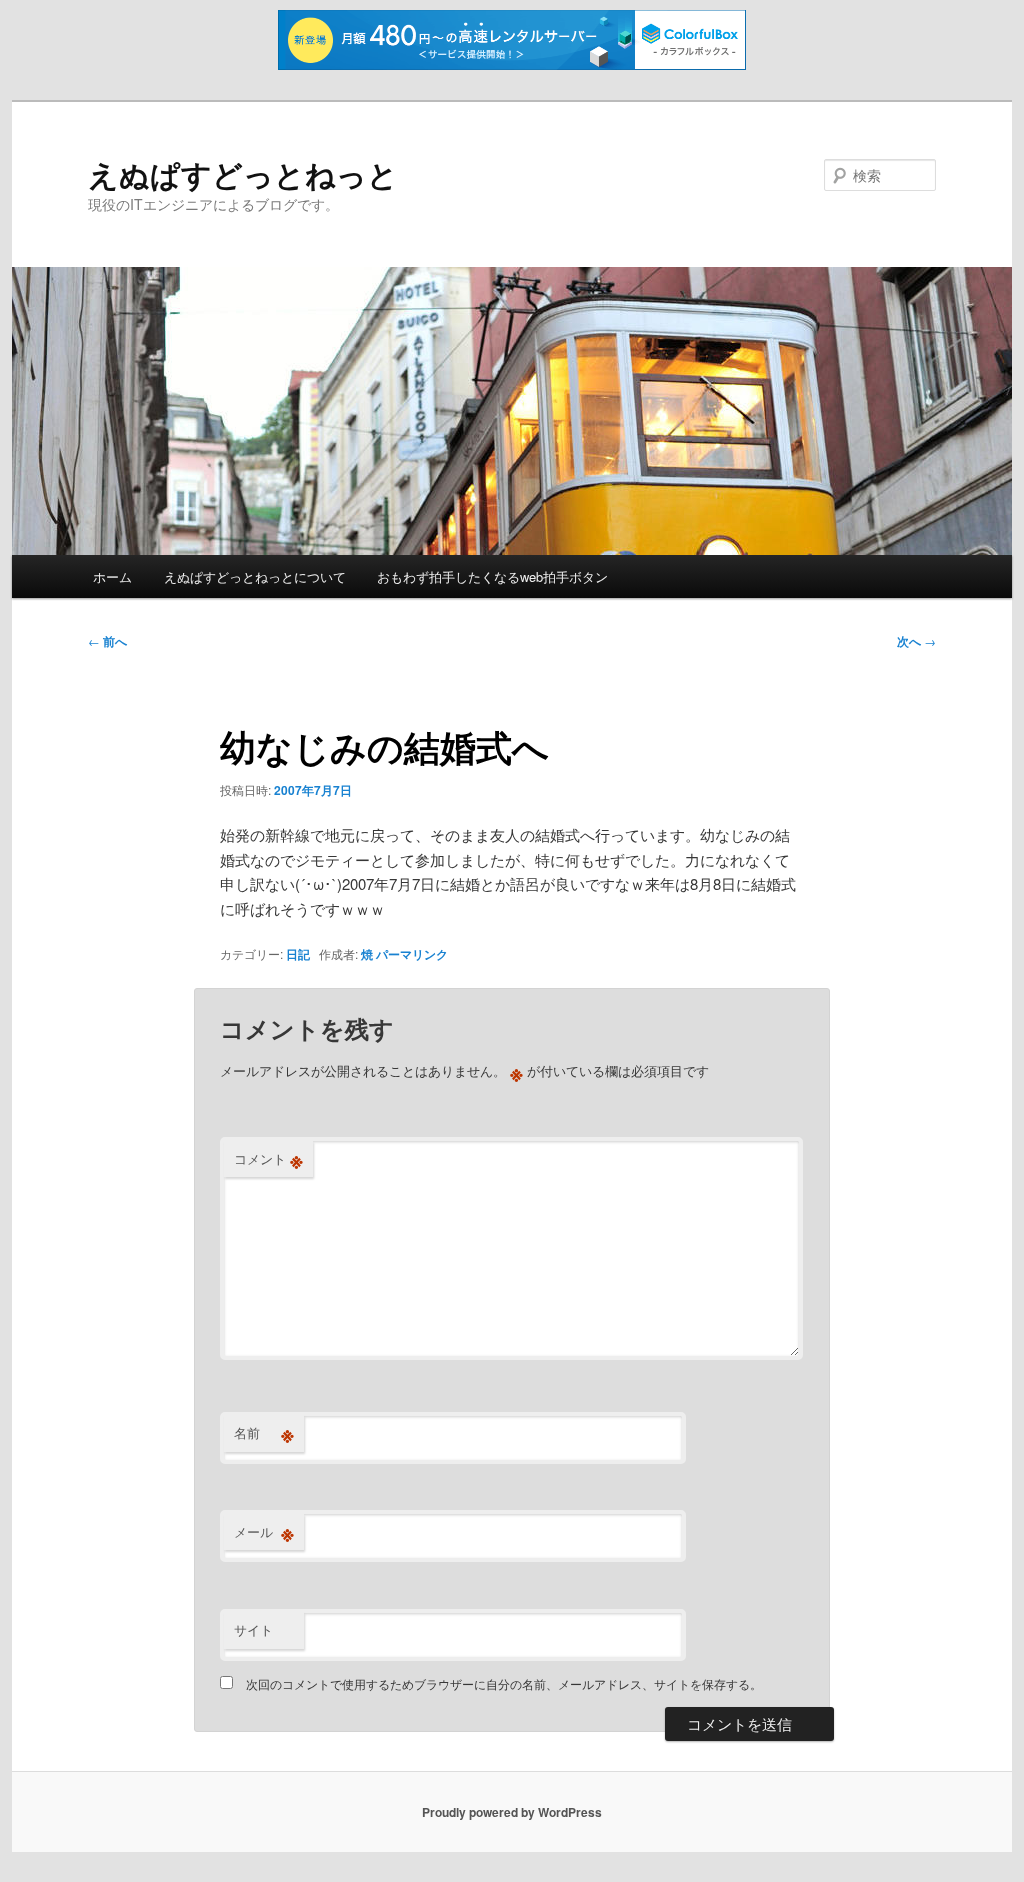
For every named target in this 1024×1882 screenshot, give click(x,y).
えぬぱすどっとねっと (243, 173)
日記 (298, 954)
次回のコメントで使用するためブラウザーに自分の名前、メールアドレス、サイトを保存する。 (504, 1683)
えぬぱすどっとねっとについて (255, 576)
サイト (253, 1629)
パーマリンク (412, 954)
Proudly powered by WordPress (512, 1812)
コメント (268, 1159)
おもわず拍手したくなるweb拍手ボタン (492, 576)
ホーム (112, 576)
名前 (264, 1433)
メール (264, 1532)
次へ (916, 641)
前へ (107, 641)
